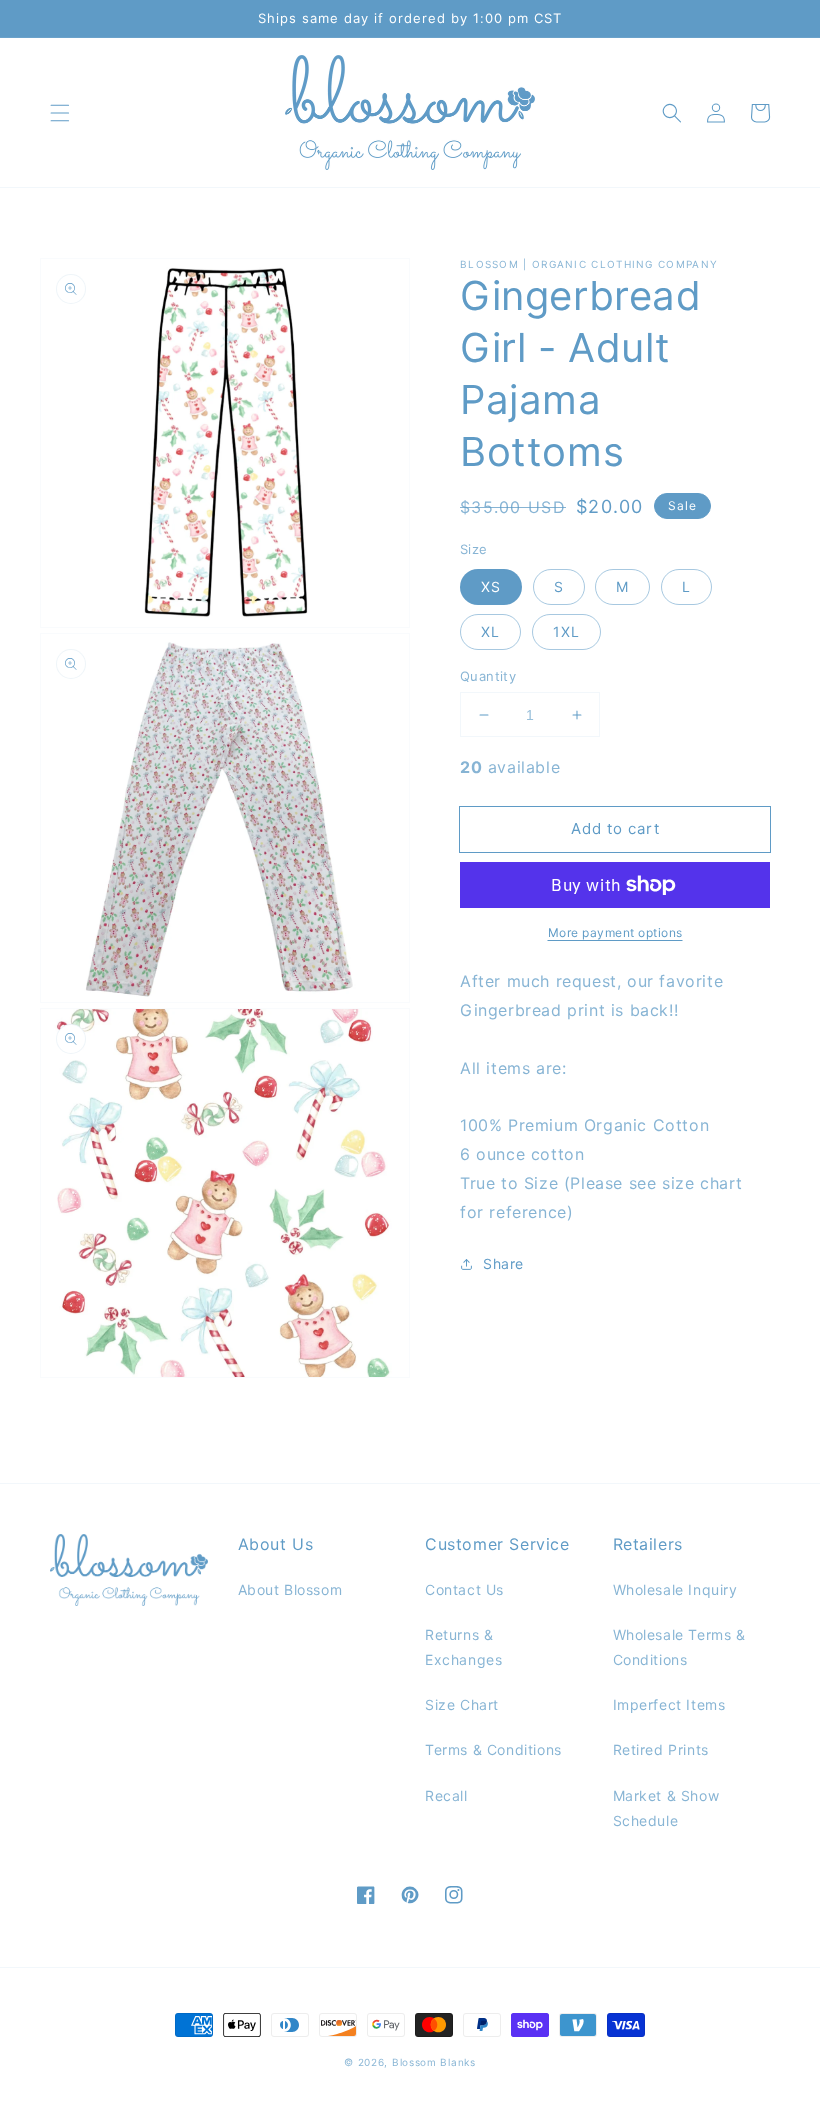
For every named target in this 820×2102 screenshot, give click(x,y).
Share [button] (503, 1263)
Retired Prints (661, 1749)
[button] (60, 113)
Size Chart (462, 1704)
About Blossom (290, 1589)
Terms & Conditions (493, 1749)
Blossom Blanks (434, 2062)
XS (491, 586)
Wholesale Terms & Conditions (679, 1647)
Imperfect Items (669, 1704)
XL (490, 631)
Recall (446, 1795)
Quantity (488, 676)
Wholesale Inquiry (675, 1589)
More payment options (615, 932)
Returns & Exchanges (463, 1647)
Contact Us (464, 1589)
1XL (566, 631)
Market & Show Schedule (666, 1808)
